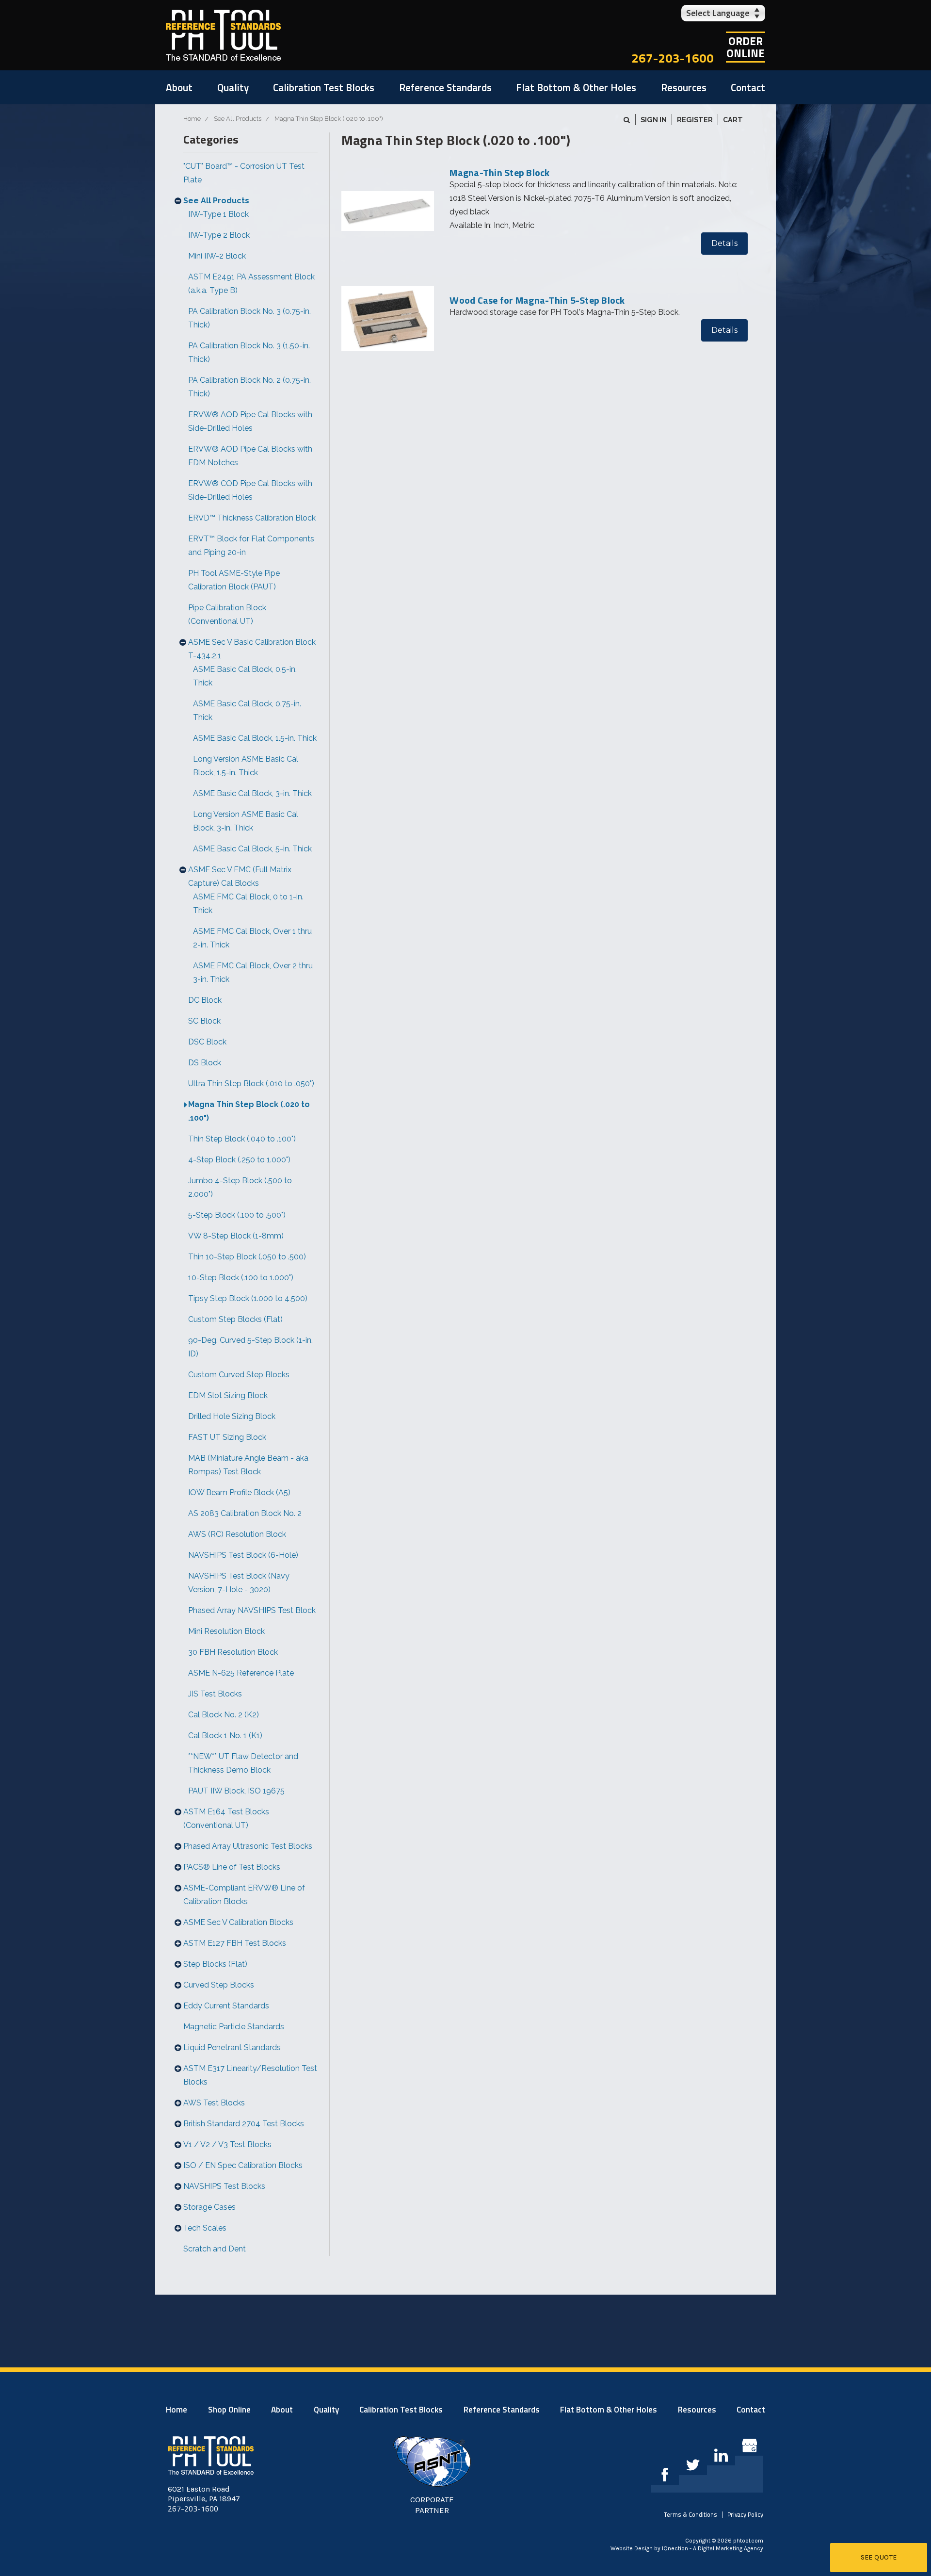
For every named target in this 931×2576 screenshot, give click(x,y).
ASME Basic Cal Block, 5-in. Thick (252, 849)
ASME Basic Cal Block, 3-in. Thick (252, 793)
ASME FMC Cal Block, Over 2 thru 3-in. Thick (253, 972)
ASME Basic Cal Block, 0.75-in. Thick (247, 710)
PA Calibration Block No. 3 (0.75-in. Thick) (249, 318)
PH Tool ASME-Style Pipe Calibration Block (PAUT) (234, 580)
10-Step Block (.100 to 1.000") (241, 1278)
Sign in (654, 120)
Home (177, 2410)
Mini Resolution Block (226, 1631)
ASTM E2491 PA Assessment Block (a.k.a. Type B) (251, 284)
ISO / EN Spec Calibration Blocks (243, 2165)
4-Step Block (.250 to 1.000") (239, 1160)
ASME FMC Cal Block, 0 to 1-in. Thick (248, 904)
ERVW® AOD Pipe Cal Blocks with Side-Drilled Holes (250, 421)
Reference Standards (445, 87)
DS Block (205, 1063)
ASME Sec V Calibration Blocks (238, 1922)
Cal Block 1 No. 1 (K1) (225, 1736)
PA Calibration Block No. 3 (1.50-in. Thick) (249, 352)
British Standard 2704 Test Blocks (244, 2124)
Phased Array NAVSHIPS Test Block (252, 1610)
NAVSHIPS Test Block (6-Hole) (243, 1555)
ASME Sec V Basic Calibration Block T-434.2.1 (252, 649)
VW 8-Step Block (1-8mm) (236, 1236)
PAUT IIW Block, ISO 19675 (236, 1791)
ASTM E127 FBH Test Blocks (235, 1943)
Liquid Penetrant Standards (232, 2047)
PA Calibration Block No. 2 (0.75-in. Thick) (249, 387)
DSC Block (207, 1042)
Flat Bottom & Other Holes (576, 87)
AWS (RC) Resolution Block (237, 1534)
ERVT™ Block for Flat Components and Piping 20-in (251, 546)
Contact (748, 87)
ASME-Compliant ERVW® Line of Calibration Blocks (244, 1895)
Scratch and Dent (215, 2249)
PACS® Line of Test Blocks (232, 1867)
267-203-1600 (673, 58)
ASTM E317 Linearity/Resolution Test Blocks (250, 2075)
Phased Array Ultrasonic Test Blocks (248, 1846)
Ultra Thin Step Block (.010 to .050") (251, 1084)
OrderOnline (746, 47)
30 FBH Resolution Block (233, 1652)
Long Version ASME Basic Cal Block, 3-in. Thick (246, 821)
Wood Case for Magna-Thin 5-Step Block (537, 300)
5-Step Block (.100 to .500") (237, 1215)
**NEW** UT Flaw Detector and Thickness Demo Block (243, 1763)
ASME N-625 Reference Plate (241, 1673)
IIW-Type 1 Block (218, 214)
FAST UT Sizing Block (227, 1437)
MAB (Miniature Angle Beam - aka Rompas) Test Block (248, 1465)
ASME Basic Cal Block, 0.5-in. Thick (245, 676)
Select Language (718, 13)
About (179, 87)
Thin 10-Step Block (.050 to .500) (247, 1257)
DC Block (205, 1000)
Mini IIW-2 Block (217, 256)
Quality (233, 87)
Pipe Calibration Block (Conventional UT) (227, 614)
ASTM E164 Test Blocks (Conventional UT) (226, 1818)
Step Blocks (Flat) (215, 1964)
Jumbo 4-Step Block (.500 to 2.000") (240, 1187)
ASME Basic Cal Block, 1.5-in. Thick (255, 738)
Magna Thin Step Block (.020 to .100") (249, 1111)
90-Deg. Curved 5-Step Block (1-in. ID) (250, 1347)
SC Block (204, 1021)
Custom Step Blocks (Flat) (235, 1319)
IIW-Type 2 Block (219, 235)
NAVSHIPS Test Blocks (224, 2186)
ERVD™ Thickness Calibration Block (252, 518)
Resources (684, 87)
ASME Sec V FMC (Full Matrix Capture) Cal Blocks (240, 876)
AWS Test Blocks (214, 2103)
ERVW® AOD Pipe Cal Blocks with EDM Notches (250, 456)
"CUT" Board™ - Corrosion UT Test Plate (244, 173)
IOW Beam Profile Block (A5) (239, 1492)
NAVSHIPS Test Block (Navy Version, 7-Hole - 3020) (239, 1583)
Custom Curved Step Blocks (239, 1375)
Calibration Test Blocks (324, 87)
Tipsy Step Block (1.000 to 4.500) (248, 1298)
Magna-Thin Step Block (499, 172)
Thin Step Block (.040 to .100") (242, 1139)
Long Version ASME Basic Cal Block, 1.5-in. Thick (246, 766)
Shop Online (229, 2410)
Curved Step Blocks (219, 1985)
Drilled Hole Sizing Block (232, 1416)
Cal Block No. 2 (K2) (224, 1715)
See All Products (216, 201)
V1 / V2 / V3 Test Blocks (227, 2144)
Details (724, 243)
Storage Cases (209, 2207)
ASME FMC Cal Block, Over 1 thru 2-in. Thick (252, 938)
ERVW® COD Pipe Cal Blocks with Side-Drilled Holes (250, 490)
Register (695, 120)
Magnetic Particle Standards (234, 2027)
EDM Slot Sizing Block (228, 1395)
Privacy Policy (745, 2514)
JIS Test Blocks (215, 1694)
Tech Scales (205, 2228)
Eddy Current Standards (226, 2006)
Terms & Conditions (690, 2514)
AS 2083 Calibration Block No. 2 (245, 1513)
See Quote (879, 2557)
